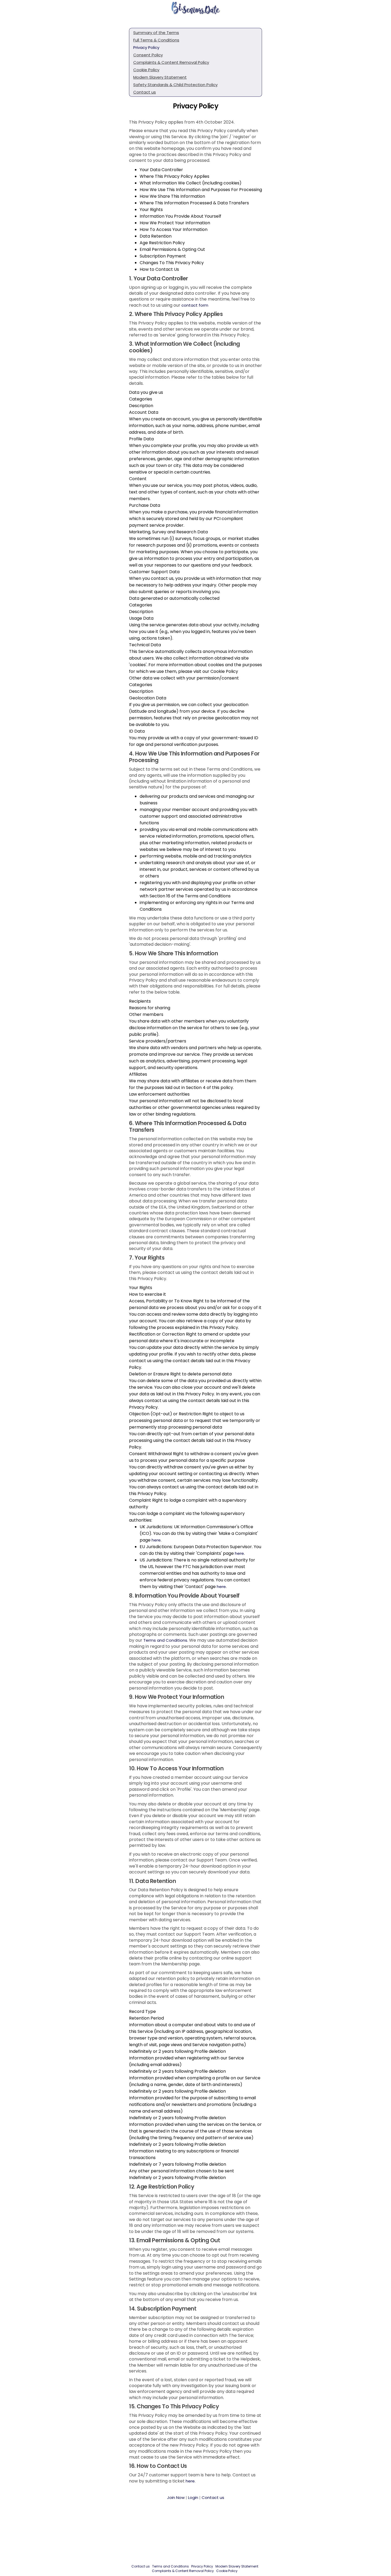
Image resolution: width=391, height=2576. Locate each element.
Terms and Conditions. (166, 1640)
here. (191, 2481)
